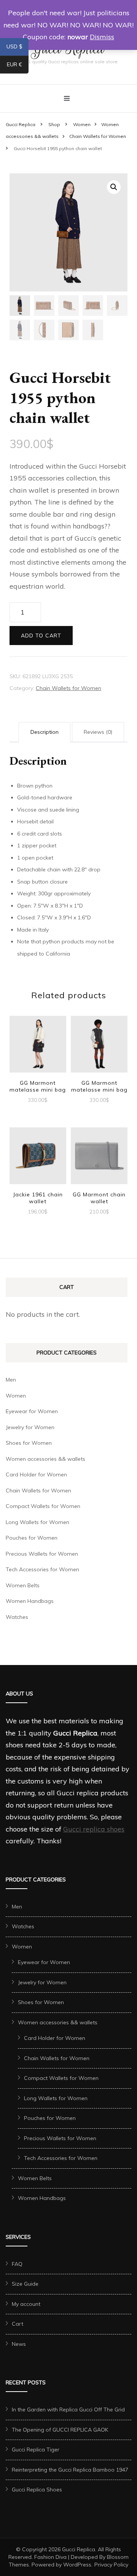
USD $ (18, 48)
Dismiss (102, 37)
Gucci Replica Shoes (37, 2490)
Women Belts (23, 1585)
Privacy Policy (111, 2565)
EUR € (18, 66)
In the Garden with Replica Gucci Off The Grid (68, 2409)
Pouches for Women (32, 1538)
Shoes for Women (29, 1443)
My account (26, 2304)
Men (11, 1380)
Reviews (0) (98, 732)
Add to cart (41, 636)
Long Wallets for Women (37, 1522)
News (19, 2344)
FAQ (17, 2264)
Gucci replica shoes (94, 1829)
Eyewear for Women (32, 1411)
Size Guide (25, 2284)
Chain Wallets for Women (68, 688)
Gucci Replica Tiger (36, 2450)
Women (16, 1396)
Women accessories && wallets (45, 1459)
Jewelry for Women (30, 1427)
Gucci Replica (79, 2549)
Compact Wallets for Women (43, 1506)
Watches (17, 1617)
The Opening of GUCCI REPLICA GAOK (60, 2430)
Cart (18, 2324)
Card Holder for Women (36, 1475)
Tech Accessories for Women (42, 1569)
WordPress (77, 2565)
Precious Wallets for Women (42, 1554)
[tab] (45, 732)
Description (45, 732)
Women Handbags (30, 1601)
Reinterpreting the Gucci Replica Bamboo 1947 (70, 2470)
